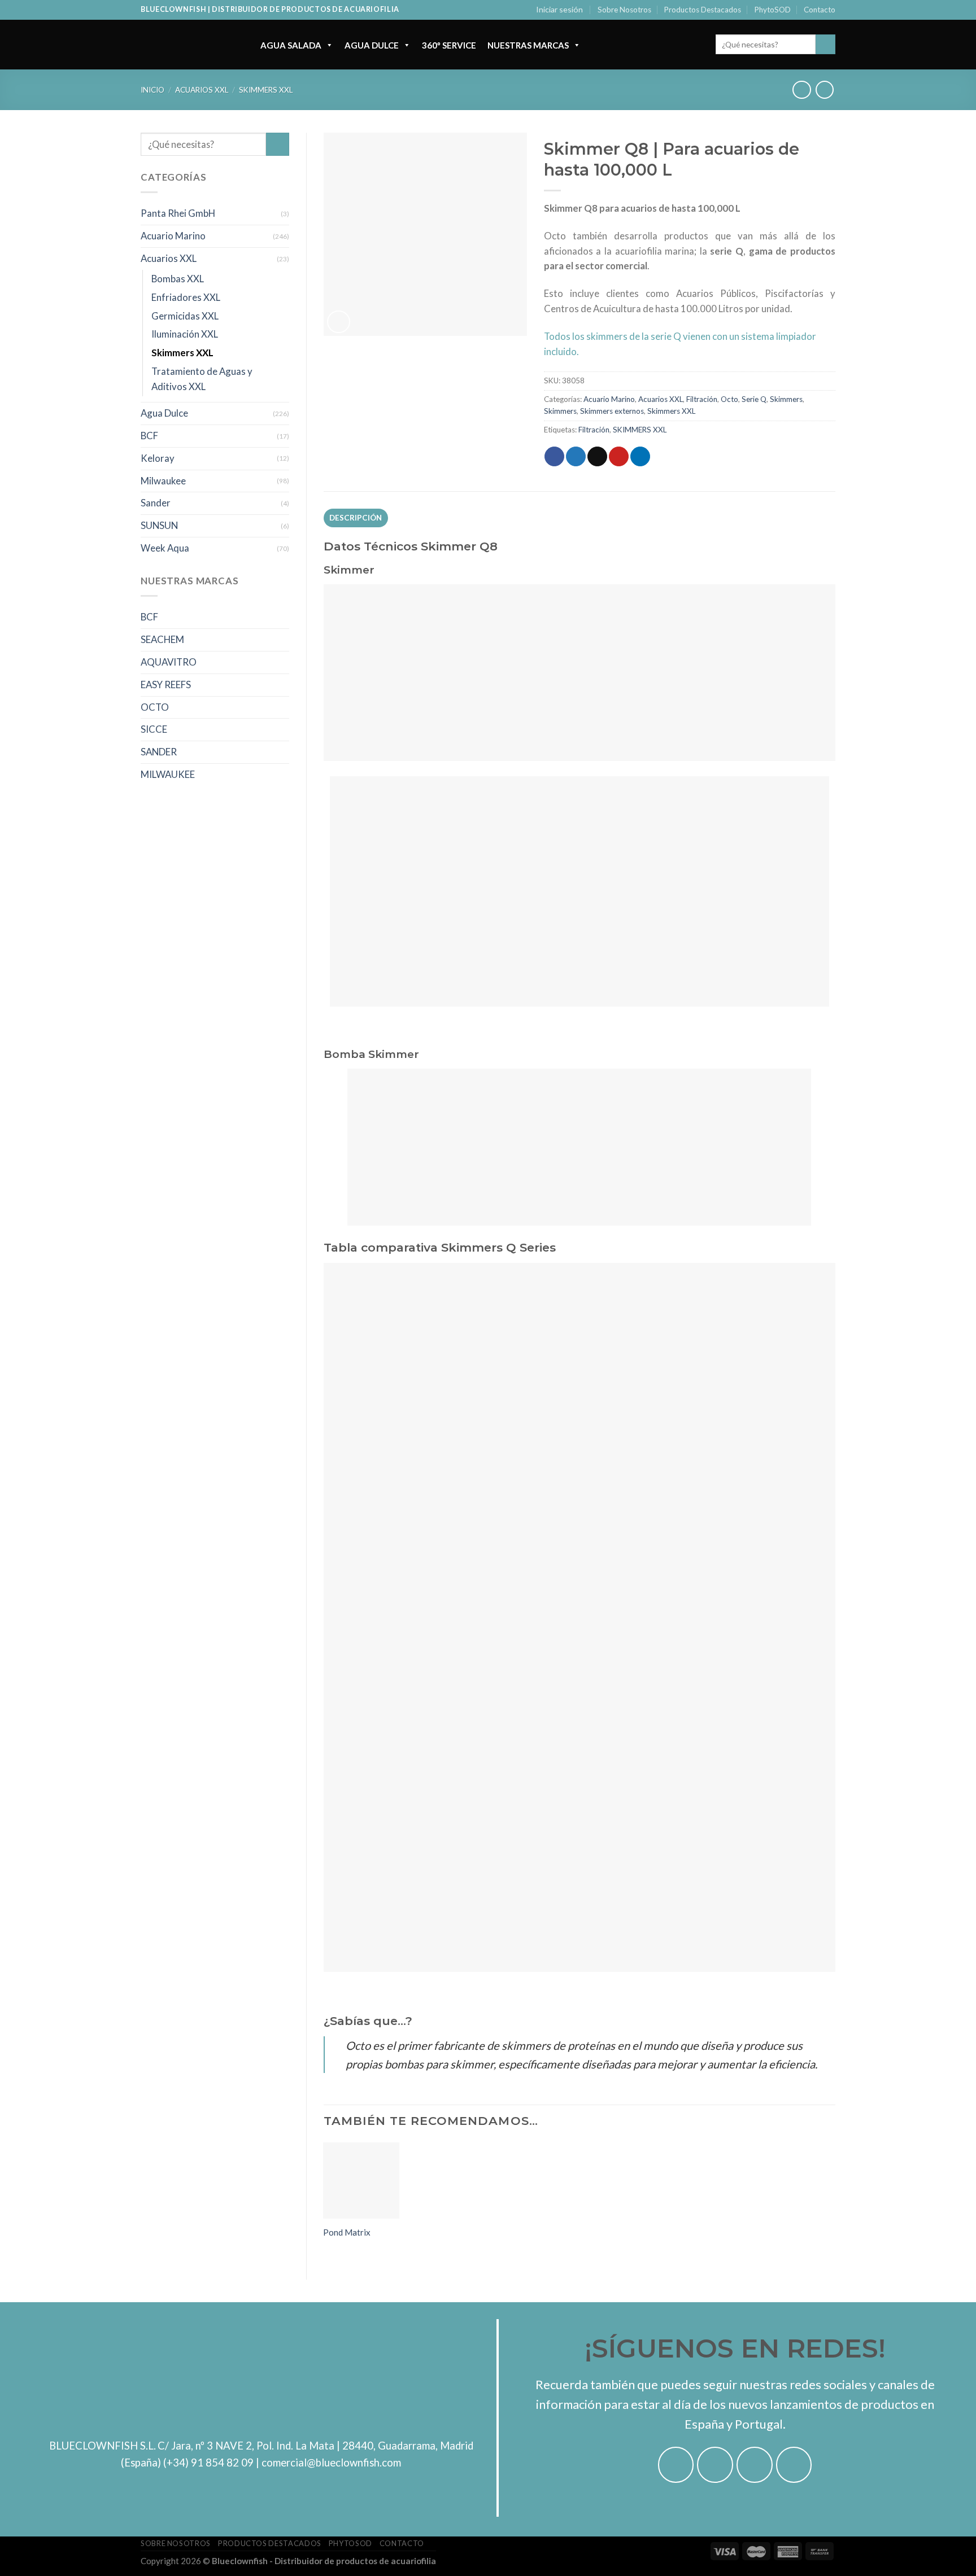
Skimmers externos (612, 411)
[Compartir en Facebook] (554, 456)
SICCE (154, 729)
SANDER (159, 752)
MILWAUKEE (168, 774)
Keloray (158, 458)
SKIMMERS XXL (640, 430)
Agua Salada (291, 45)
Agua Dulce (372, 45)
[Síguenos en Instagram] (715, 2465)
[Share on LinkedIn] (640, 456)
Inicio (152, 90)
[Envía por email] (597, 456)
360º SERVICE (449, 45)
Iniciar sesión (559, 9)
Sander (156, 503)
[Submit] (825, 44)
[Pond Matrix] (361, 2181)
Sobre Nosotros (624, 10)
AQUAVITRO (169, 662)
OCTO (155, 707)
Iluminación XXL (185, 334)
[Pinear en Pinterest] (619, 456)
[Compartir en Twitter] (576, 456)
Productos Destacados (703, 10)
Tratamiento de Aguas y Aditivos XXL (202, 379)
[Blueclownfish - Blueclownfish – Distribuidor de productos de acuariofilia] (189, 45)
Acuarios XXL (202, 90)
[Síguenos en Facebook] (676, 2465)
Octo (729, 399)
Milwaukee (163, 481)
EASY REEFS (166, 685)
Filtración (702, 399)
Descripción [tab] (356, 518)
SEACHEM (162, 639)
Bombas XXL (178, 279)
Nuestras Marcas (528, 45)
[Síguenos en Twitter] (755, 2465)
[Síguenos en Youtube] (794, 2465)
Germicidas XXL (185, 316)
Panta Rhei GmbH (178, 213)
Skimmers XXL (266, 90)
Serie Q (754, 399)
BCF (149, 436)
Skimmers (786, 399)
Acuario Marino (173, 236)
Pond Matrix (347, 2232)
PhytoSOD (773, 10)
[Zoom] (339, 322)
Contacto (820, 10)
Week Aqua (165, 548)
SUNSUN (159, 525)
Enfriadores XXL (186, 297)
